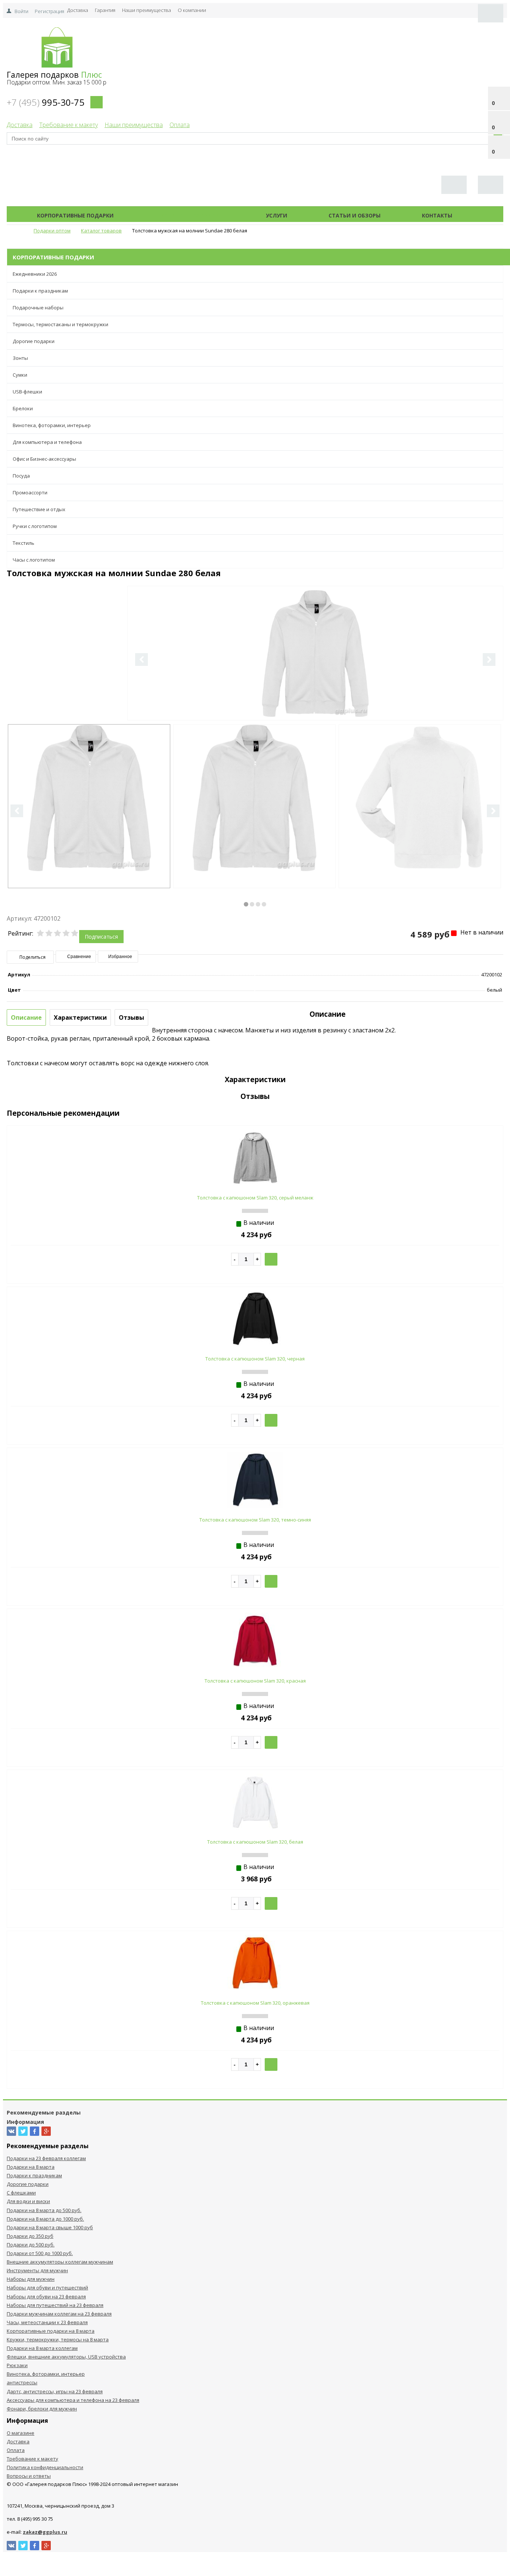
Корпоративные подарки (75, 215)
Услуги (276, 215)
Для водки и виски (28, 2201)
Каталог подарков (190, 215)
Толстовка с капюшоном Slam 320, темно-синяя (255, 1520)
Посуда (21, 476)
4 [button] (264, 904)
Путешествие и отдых (39, 509)
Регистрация (49, 11)
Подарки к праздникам (40, 291)
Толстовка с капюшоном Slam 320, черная (255, 1359)
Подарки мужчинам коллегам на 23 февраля (59, 2314)
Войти (21, 11)
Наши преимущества (147, 10)
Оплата (180, 125)
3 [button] (258, 904)
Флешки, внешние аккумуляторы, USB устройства (66, 2357)
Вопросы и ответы (29, 2476)
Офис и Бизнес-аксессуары (44, 459)
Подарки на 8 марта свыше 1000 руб (50, 2227)
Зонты (20, 358)
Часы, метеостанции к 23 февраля (47, 2322)
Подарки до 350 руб (30, 2236)
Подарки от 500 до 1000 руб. (40, 2253)
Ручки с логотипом (35, 526)
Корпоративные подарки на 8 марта (51, 2331)
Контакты (437, 215)
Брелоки (23, 408)
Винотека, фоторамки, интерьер (52, 425)
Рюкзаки (17, 2365)
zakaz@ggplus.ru (45, 2532)
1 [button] (246, 904)
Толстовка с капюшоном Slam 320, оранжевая (255, 2003)
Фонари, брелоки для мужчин (42, 2409)
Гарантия (105, 10)
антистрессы (22, 2382)
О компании (192, 10)
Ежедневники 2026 (35, 274)
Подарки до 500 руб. (31, 2245)
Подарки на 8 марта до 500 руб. (44, 2210)
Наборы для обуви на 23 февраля (46, 2297)
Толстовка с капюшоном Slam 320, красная (255, 1681)
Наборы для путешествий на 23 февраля (55, 2305)
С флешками (21, 2193)
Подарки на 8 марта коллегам (42, 2348)
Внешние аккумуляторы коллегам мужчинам (60, 2262)
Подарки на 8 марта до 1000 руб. (45, 2219)
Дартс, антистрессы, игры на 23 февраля (55, 2391)
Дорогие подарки (34, 341)
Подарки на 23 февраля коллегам (46, 2158)
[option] (315, 684)
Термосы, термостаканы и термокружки (60, 324)
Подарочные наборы (38, 308)
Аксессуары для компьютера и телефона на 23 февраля (73, 2400)
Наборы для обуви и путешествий (47, 2288)
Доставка (78, 10)
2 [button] (252, 904)
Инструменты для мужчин (37, 2270)
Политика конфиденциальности (45, 2467)
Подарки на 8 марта (31, 2167)
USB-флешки (27, 392)
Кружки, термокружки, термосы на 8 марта (58, 2339)
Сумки (20, 375)
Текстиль (24, 543)
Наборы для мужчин (31, 2279)
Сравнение (79, 957)
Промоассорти (30, 492)
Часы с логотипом (34, 560)
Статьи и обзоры (354, 215)
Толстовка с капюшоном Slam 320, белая (255, 1842)
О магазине (21, 2433)
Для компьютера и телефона (47, 442)
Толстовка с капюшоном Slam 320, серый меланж (255, 1198)
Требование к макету (69, 125)
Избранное (120, 957)
